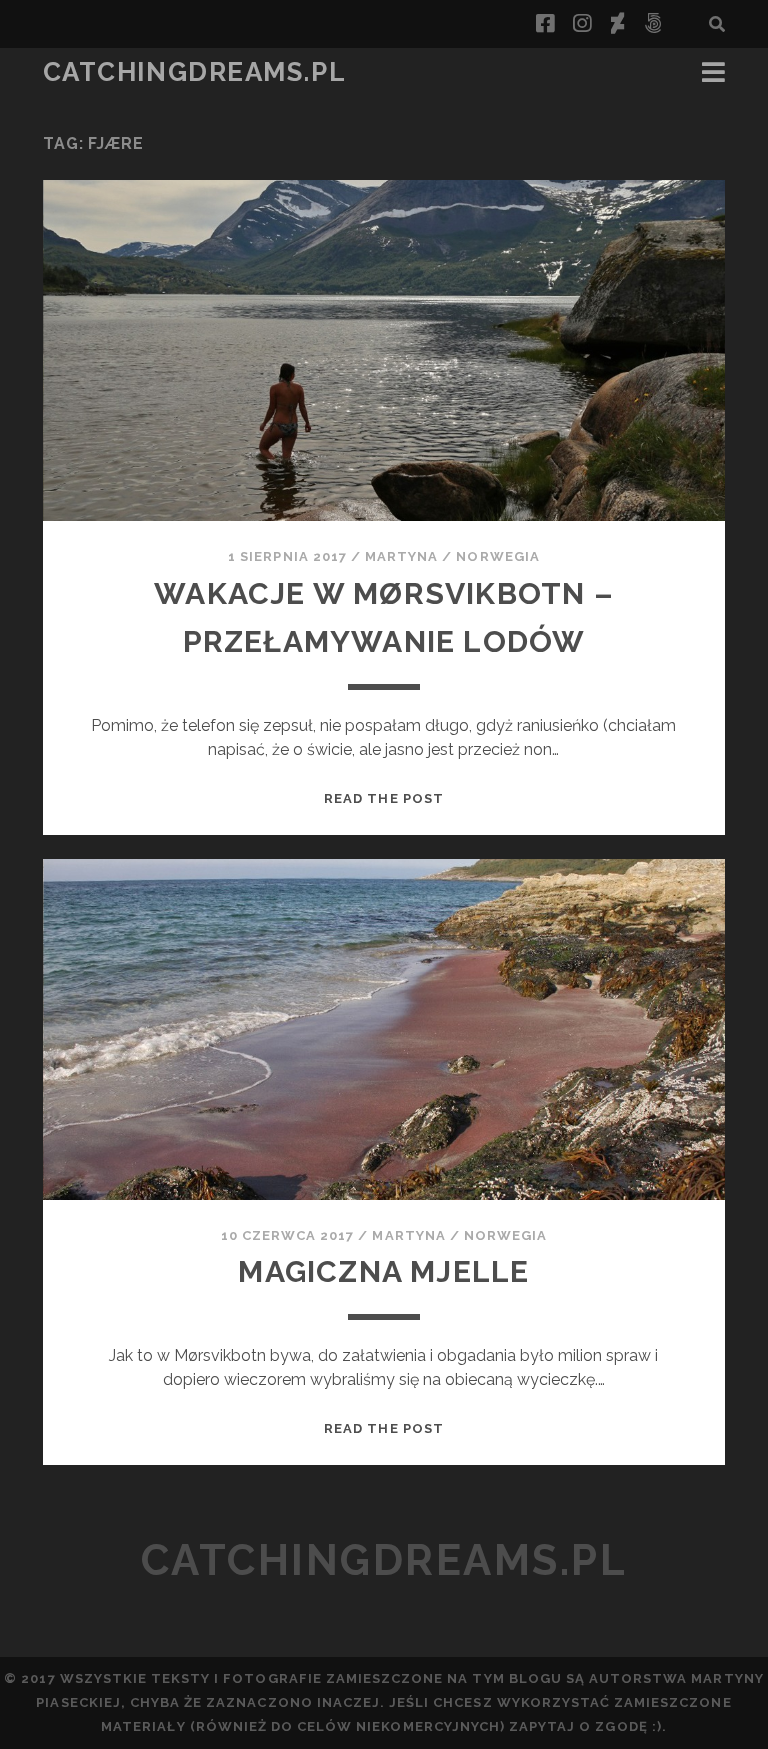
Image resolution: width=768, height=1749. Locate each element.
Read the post (384, 798)
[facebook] (545, 24)
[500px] (653, 24)
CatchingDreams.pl (195, 72)
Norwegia (497, 556)
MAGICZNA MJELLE (383, 1271)
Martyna (401, 556)
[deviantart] (617, 24)
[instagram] (582, 24)
